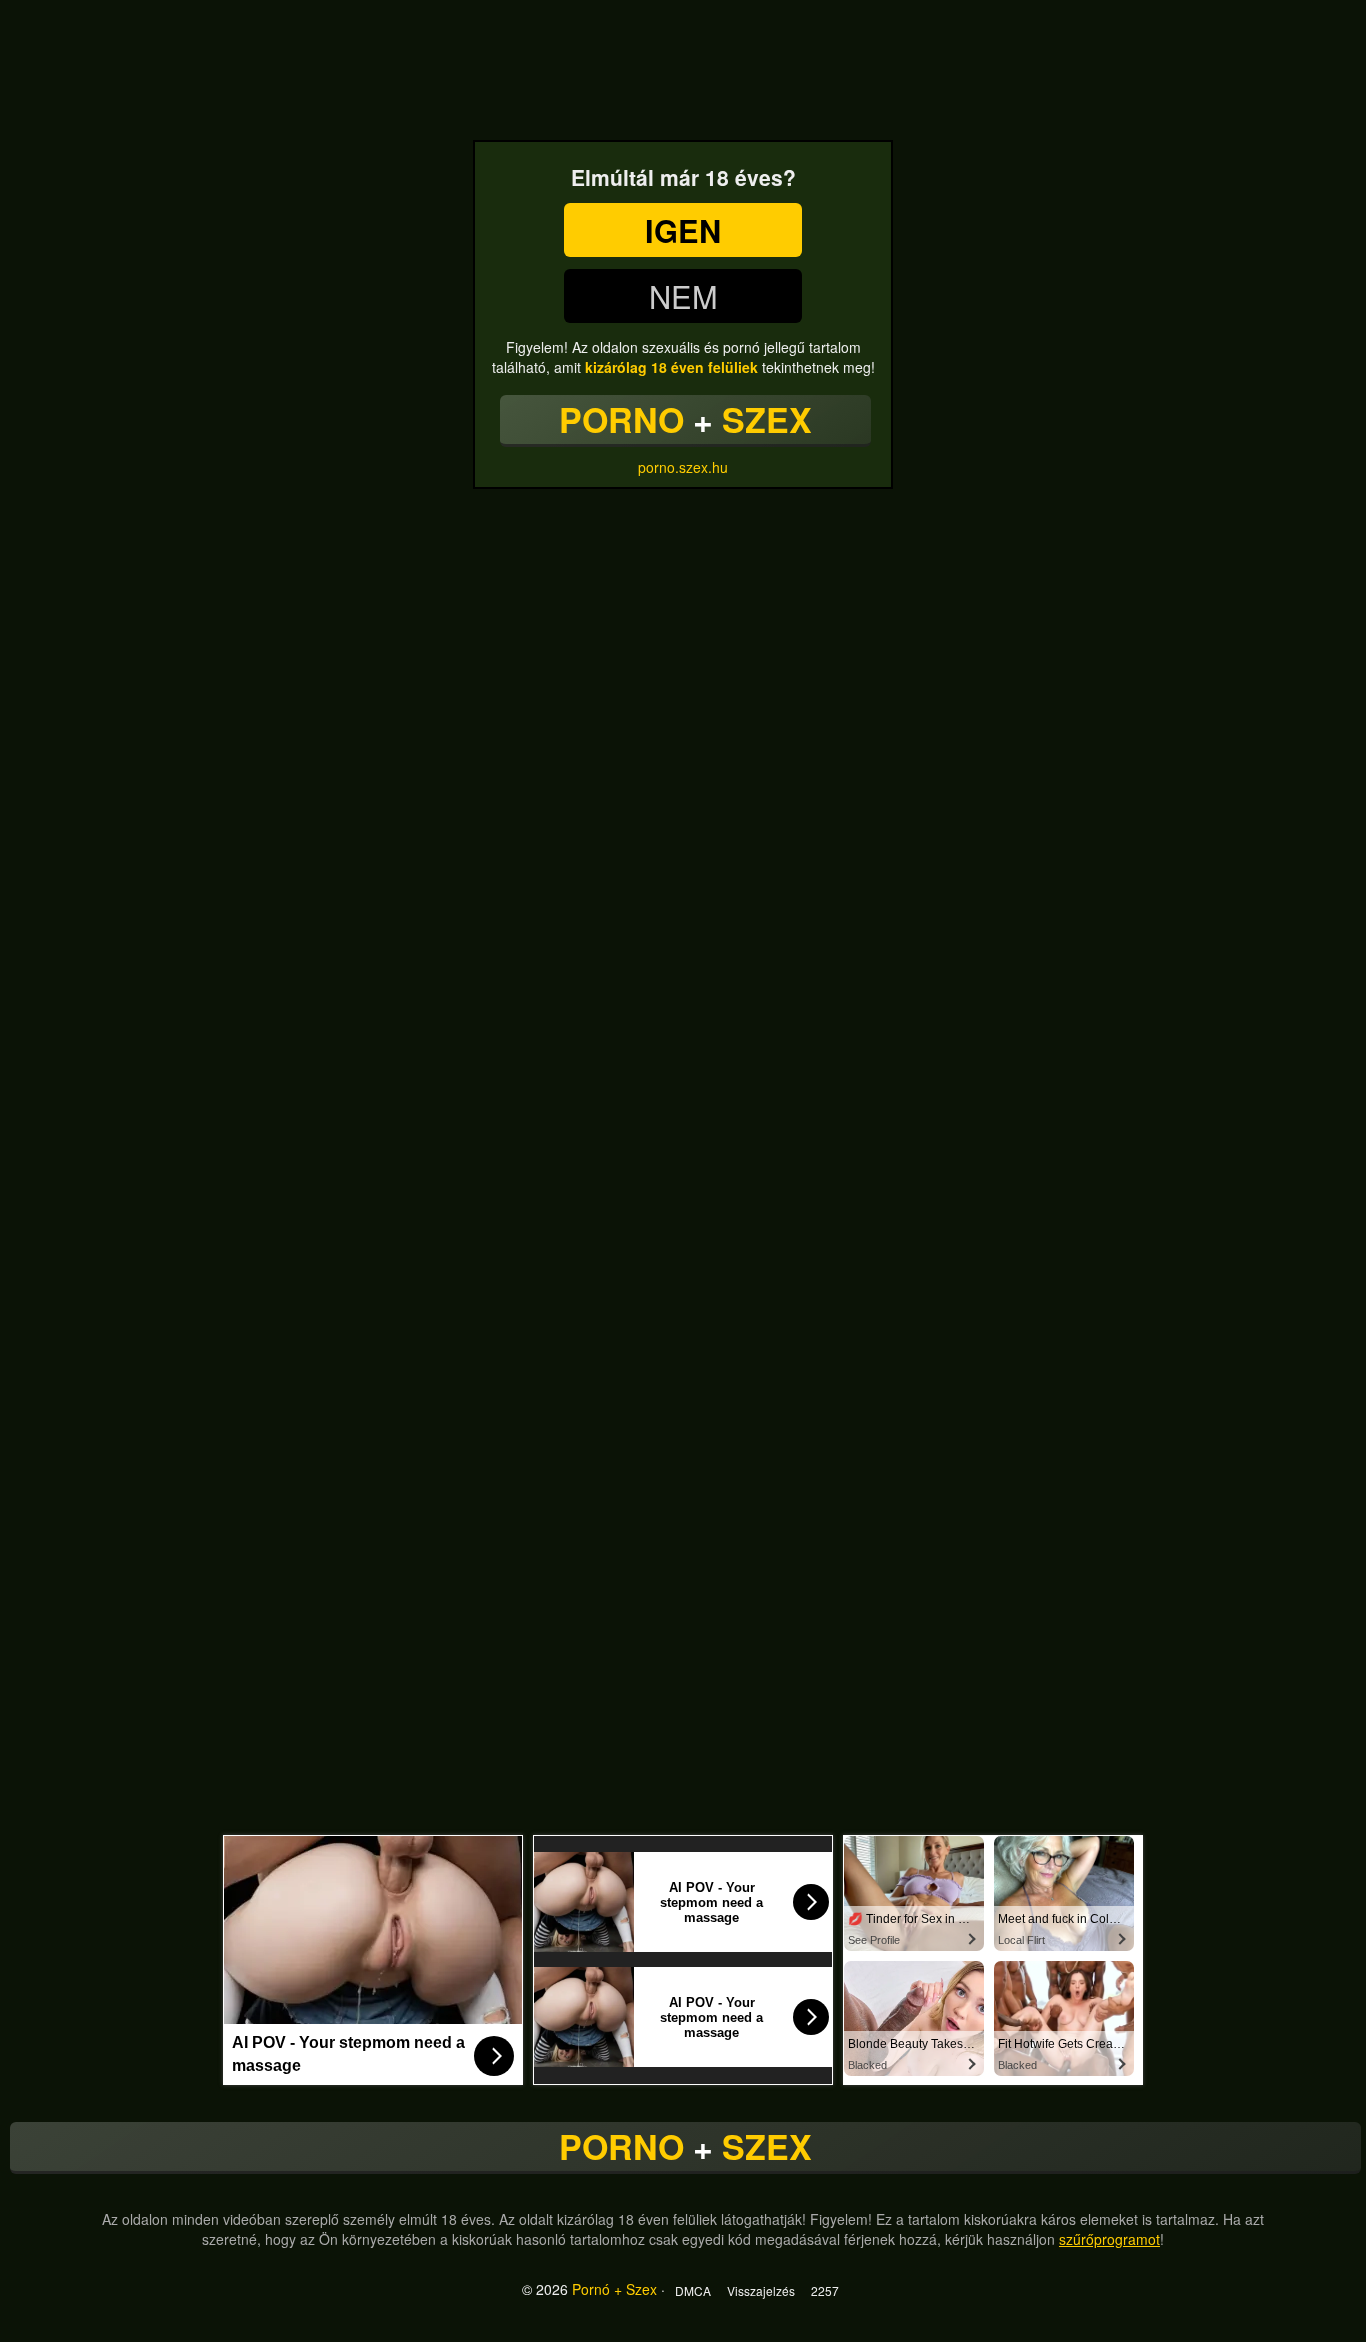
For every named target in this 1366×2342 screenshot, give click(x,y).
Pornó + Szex (614, 2289)
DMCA (693, 2290)
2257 (825, 2290)
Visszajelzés (761, 2290)
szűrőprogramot (1109, 2239)
